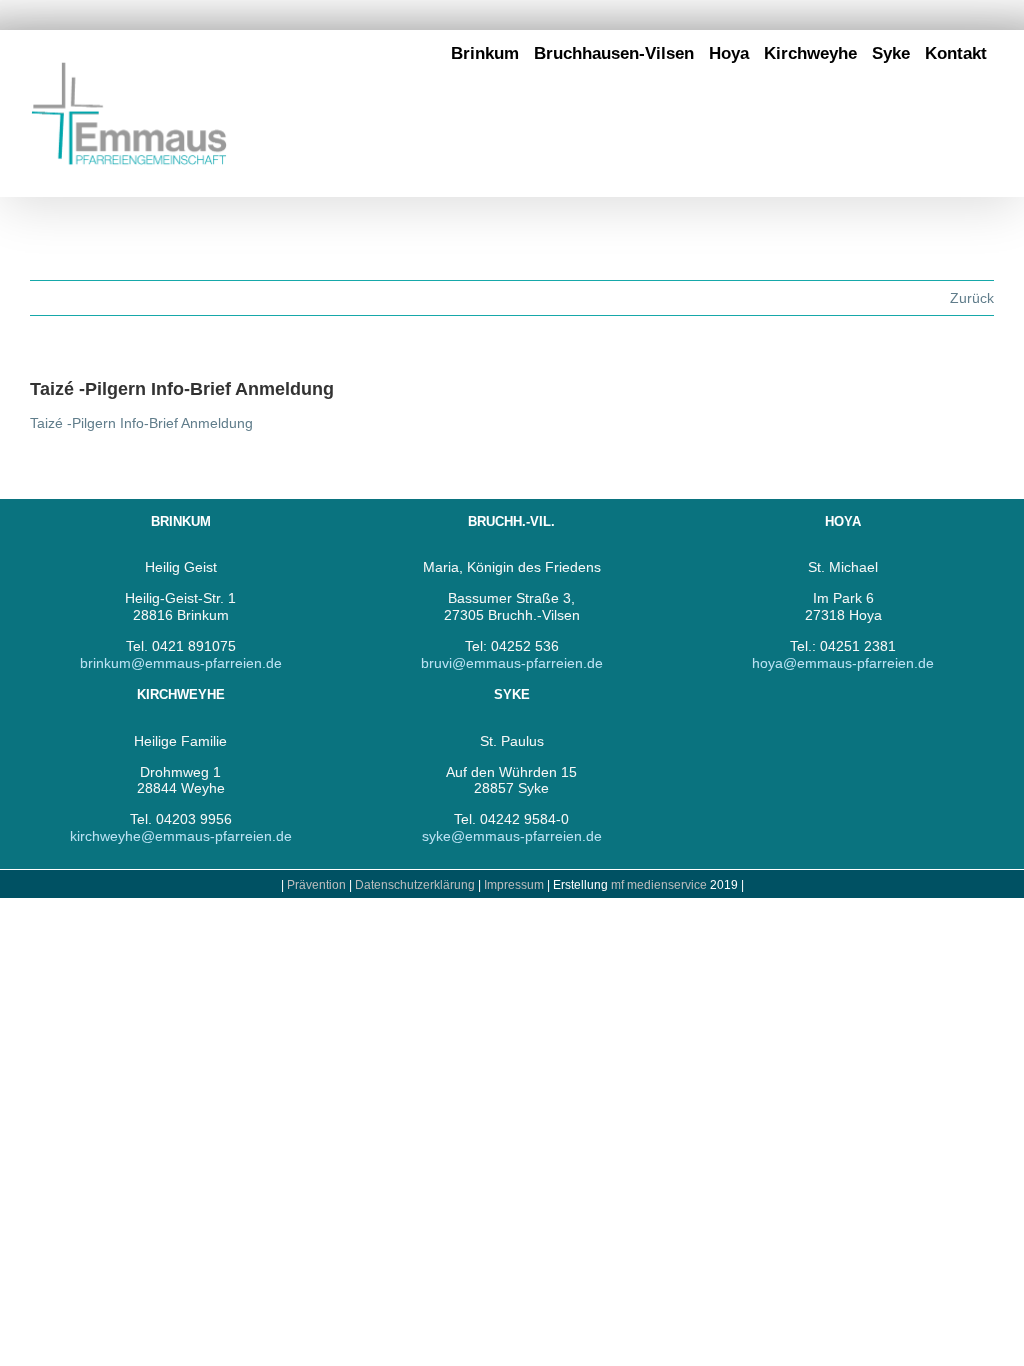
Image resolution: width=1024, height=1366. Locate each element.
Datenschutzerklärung (415, 885)
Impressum (515, 885)
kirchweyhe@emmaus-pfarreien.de (181, 836)
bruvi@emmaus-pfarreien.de (512, 663)
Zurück (972, 298)
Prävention (316, 885)
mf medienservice (659, 885)
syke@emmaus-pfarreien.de (512, 836)
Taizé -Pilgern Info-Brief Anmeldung (141, 423)
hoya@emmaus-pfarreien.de (843, 663)
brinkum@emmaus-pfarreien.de (181, 663)
